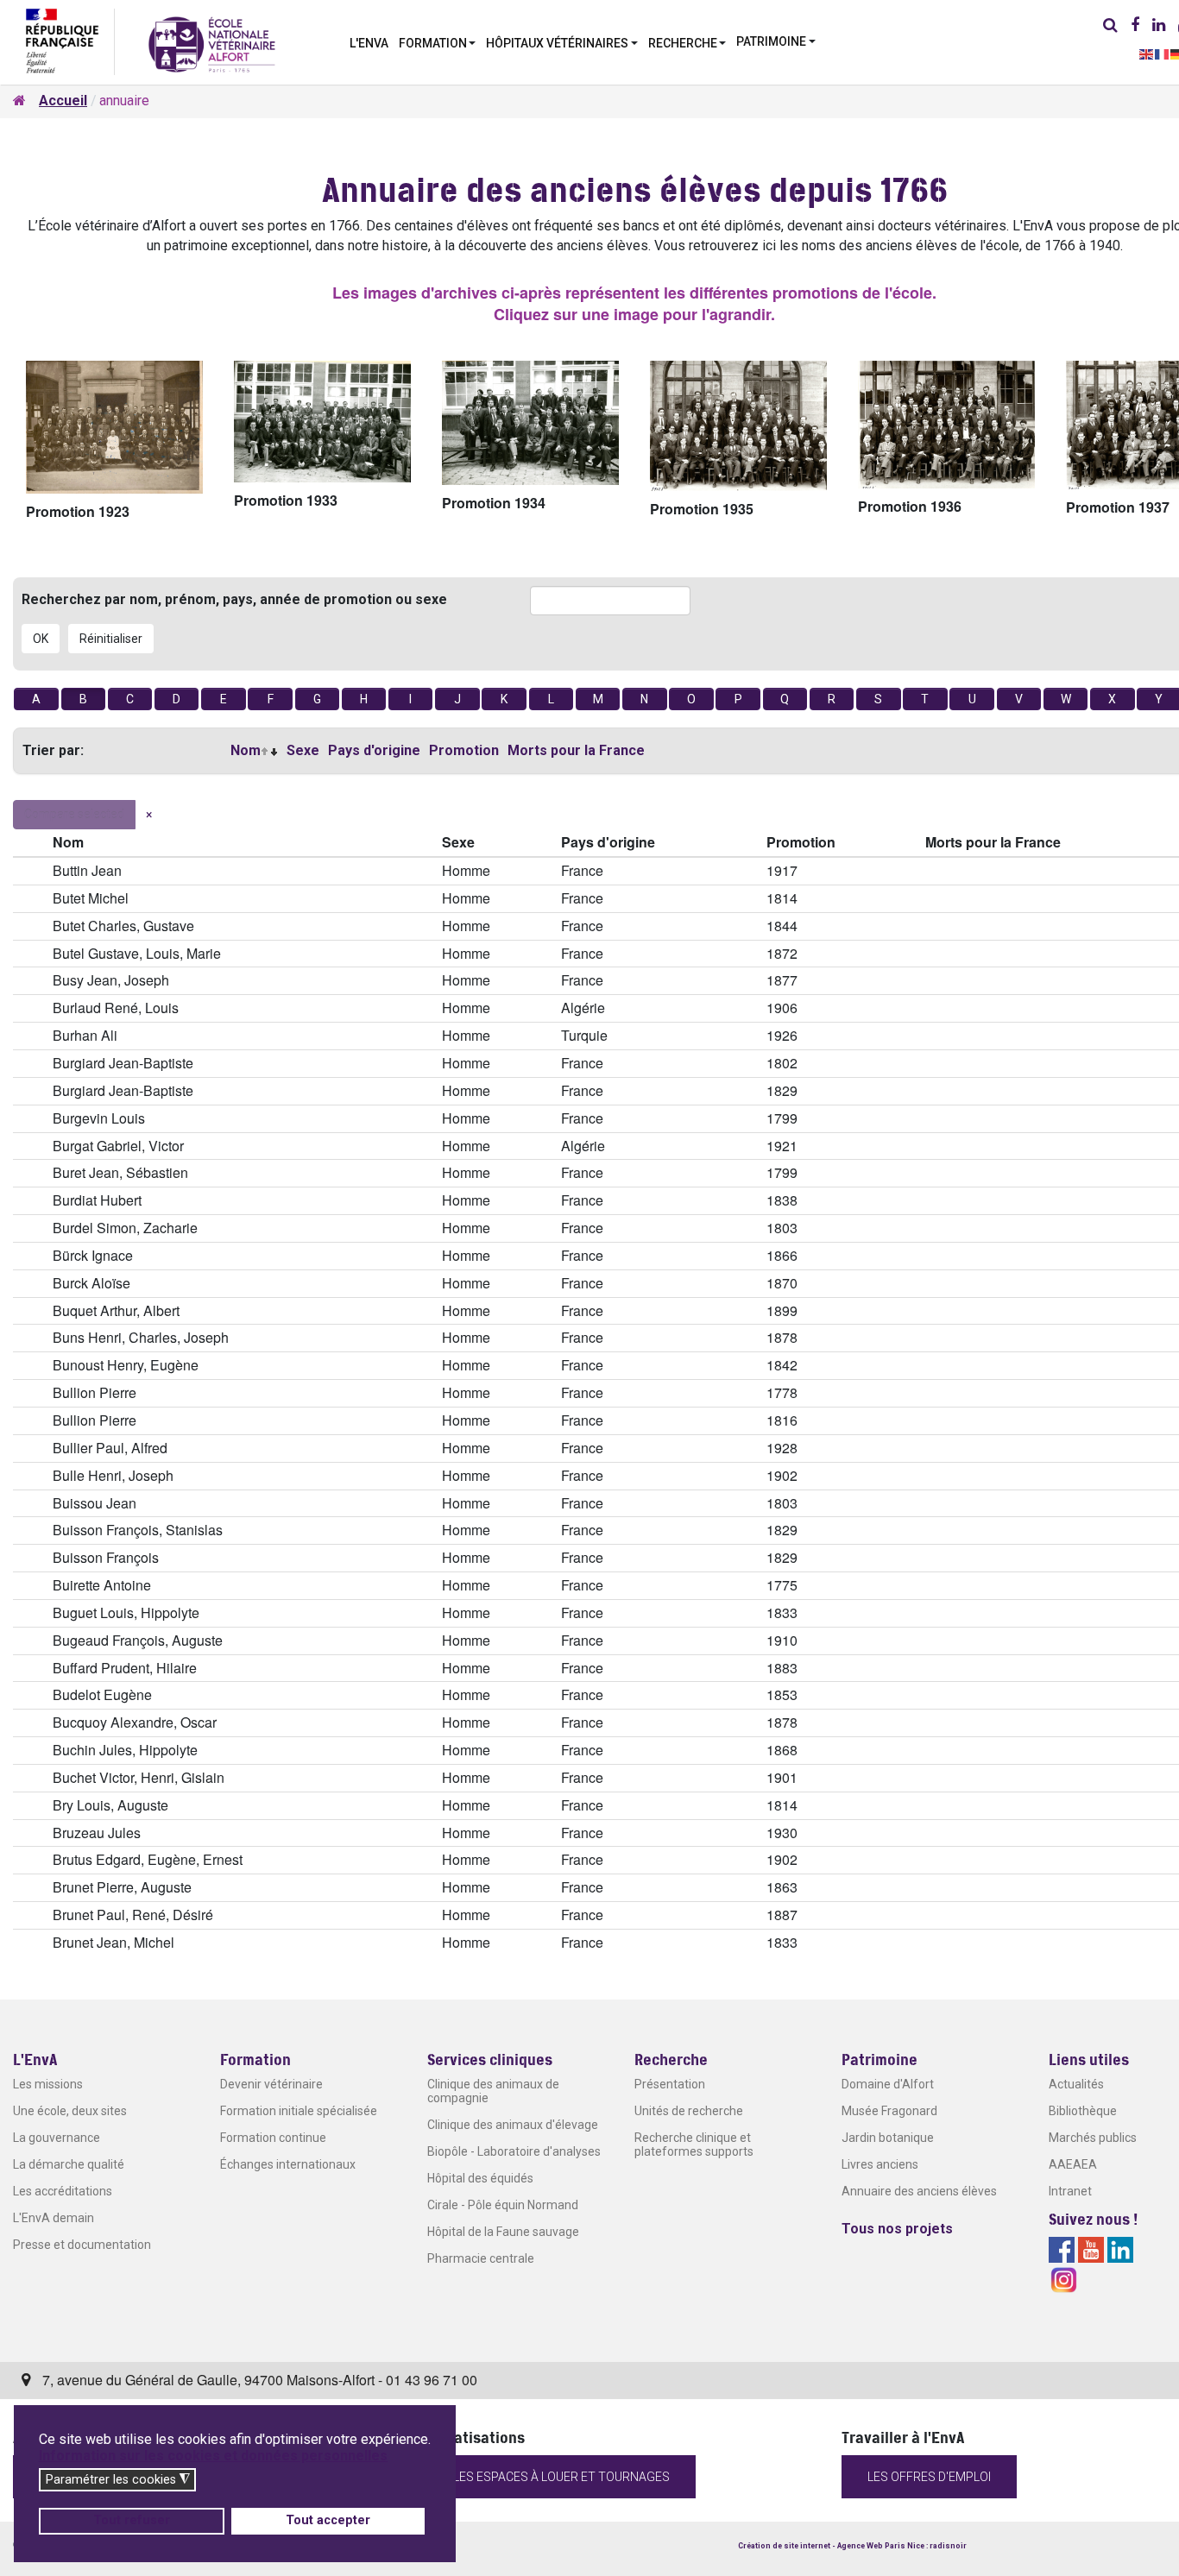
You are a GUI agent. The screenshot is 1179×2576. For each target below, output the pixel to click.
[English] (1147, 53)
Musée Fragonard (889, 2111)
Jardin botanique (888, 2138)
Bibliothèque (1083, 2111)
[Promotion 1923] (114, 427)
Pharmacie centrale (481, 2258)
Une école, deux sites (70, 2111)
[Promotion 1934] (530, 423)
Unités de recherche (689, 2111)
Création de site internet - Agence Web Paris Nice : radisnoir (852, 2546)
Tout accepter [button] (328, 2520)
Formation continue (273, 2138)
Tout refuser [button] (132, 2520)
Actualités (1076, 2084)
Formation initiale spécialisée (299, 2111)
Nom (246, 750)
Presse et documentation (82, 2245)
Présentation (670, 2084)
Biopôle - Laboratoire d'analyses (514, 2151)
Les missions (48, 2084)
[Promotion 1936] (946, 425)
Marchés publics (1093, 2138)
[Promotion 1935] (738, 426)
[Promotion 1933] (322, 422)
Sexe (303, 750)
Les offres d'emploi (929, 2477)
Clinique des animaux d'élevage (513, 2125)
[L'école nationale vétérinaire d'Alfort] (212, 44)
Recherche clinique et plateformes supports (694, 2145)
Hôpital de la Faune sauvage (503, 2232)
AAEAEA (1073, 2164)
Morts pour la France (576, 750)
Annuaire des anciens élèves (919, 2191)
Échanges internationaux (288, 2164)
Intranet (1070, 2191)
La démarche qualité (69, 2164)
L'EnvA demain (54, 2218)
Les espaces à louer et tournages (561, 2477)
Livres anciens (880, 2164)
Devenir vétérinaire (271, 2084)
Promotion (464, 750)
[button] (438, 41)
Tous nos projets (897, 2229)
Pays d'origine (374, 750)
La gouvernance (57, 2138)
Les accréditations (63, 2191)
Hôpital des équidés (480, 2178)
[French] (1163, 53)
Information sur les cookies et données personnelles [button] (213, 2456)
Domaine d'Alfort (888, 2084)
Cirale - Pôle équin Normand (503, 2205)
